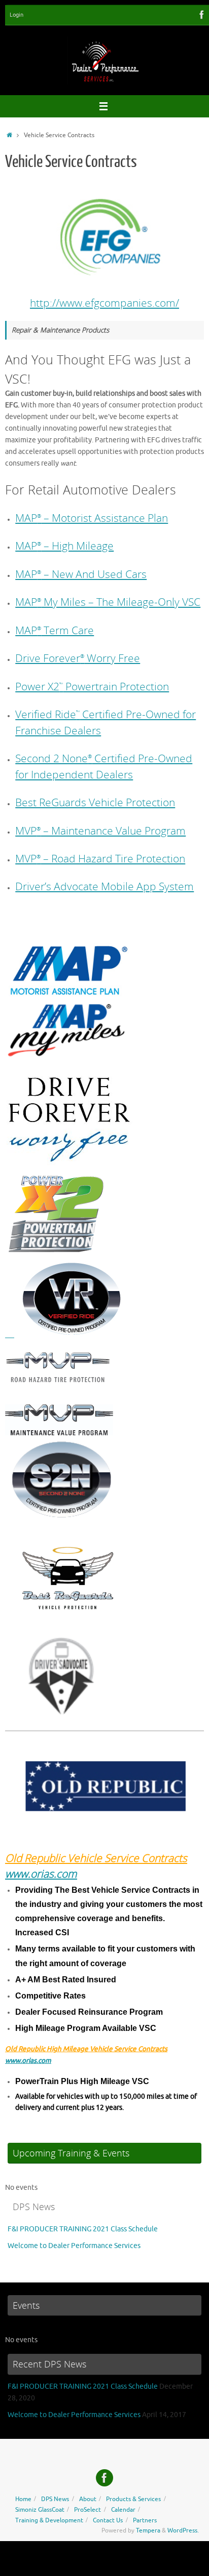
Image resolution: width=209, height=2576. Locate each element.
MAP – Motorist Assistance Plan (92, 518)
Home (23, 2499)
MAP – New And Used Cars (81, 574)
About (88, 2499)
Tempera (148, 2530)
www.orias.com (41, 1874)
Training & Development (49, 2520)
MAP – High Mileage (64, 546)
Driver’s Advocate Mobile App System (104, 886)
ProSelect (88, 2510)
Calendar (123, 2510)
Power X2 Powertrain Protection (92, 686)
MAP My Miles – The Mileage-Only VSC (108, 602)
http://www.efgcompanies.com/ (104, 303)
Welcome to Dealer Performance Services (74, 2246)
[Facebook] (202, 15)
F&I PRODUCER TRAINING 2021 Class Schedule (83, 2229)
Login (16, 15)
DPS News (55, 2499)
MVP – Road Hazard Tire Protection (100, 858)
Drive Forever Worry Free (78, 658)
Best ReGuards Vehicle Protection (95, 802)
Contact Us (108, 2520)
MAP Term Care (55, 630)
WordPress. (183, 2530)
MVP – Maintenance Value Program (100, 830)
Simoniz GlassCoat (40, 2510)
